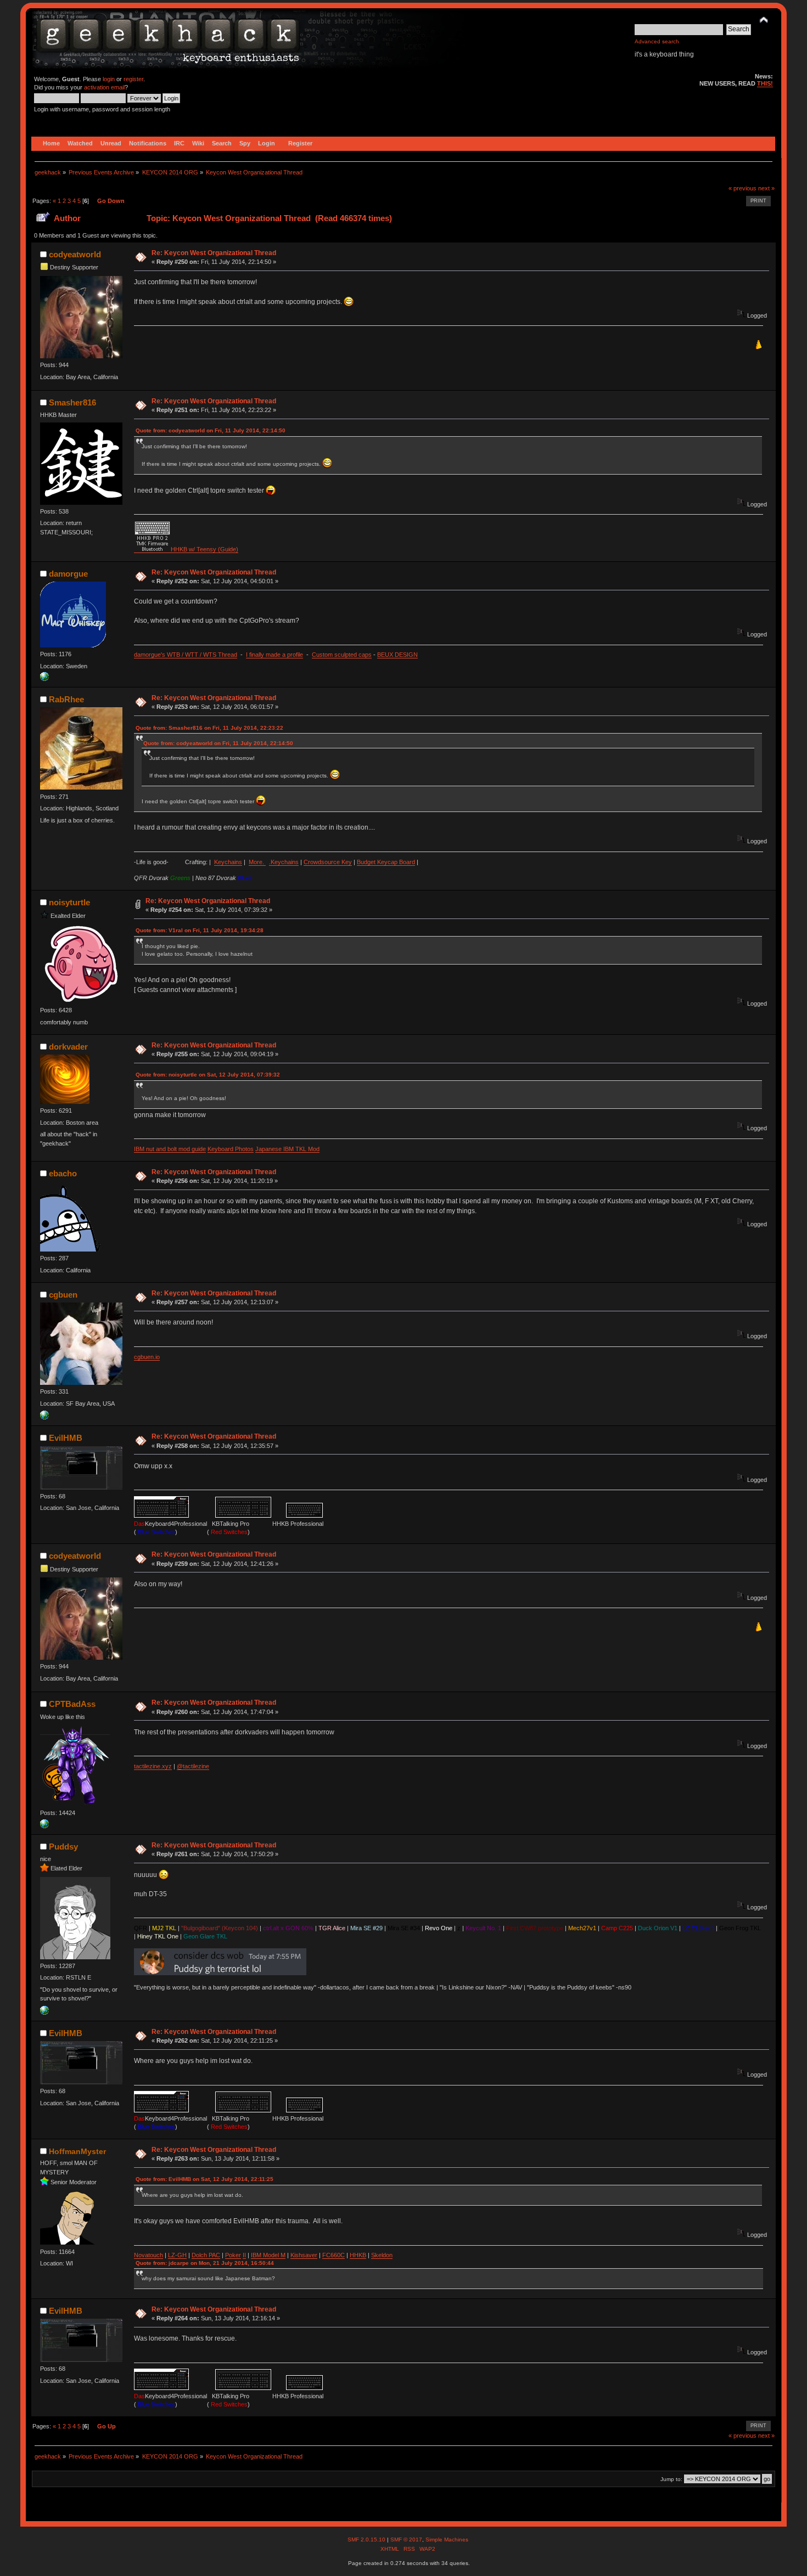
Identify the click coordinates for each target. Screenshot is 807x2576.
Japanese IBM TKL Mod (287, 1149)
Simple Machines (447, 2540)
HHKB (358, 2255)
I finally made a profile (274, 655)
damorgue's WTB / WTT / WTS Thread (186, 655)
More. (257, 862)
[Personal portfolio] (44, 679)
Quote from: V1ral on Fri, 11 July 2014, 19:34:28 (200, 930)
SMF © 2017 (406, 2540)
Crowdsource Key (328, 862)
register (133, 79)
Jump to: (671, 2479)
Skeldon (382, 2255)
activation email (104, 87)
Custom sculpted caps (342, 655)
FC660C (334, 2255)
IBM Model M (268, 2255)
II (244, 2255)
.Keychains (284, 862)
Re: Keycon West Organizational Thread (214, 253)
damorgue (68, 574)
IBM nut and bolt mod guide (170, 1149)
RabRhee (66, 699)
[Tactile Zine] (44, 1826)
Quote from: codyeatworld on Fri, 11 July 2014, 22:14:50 (211, 430)
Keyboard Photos (231, 1149)
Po (229, 2255)
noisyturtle (69, 902)
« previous (742, 188)
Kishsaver (304, 2255)
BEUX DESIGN (397, 655)
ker (237, 2255)
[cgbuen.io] (44, 1417)
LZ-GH (177, 2255)
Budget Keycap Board (386, 862)
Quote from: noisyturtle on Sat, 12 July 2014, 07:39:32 (208, 1075)
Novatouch (148, 2255)
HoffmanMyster (77, 2151)
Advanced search (657, 41)
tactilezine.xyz (153, 1766)
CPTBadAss (72, 1704)
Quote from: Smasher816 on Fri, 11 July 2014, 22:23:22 (209, 728)
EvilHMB (66, 1438)
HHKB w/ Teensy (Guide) (204, 549)
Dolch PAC (206, 2255)
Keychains (228, 862)
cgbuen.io (147, 1357)
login (109, 79)
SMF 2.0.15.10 (367, 2540)
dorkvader (68, 1047)
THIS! (765, 83)
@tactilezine (193, 1766)
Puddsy (63, 1847)
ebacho (63, 1173)
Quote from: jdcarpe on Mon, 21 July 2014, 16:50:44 (205, 2263)
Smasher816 (72, 402)
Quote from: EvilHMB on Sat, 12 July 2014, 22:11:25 (204, 2179)
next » (766, 188)
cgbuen (63, 1295)
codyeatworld (75, 254)
